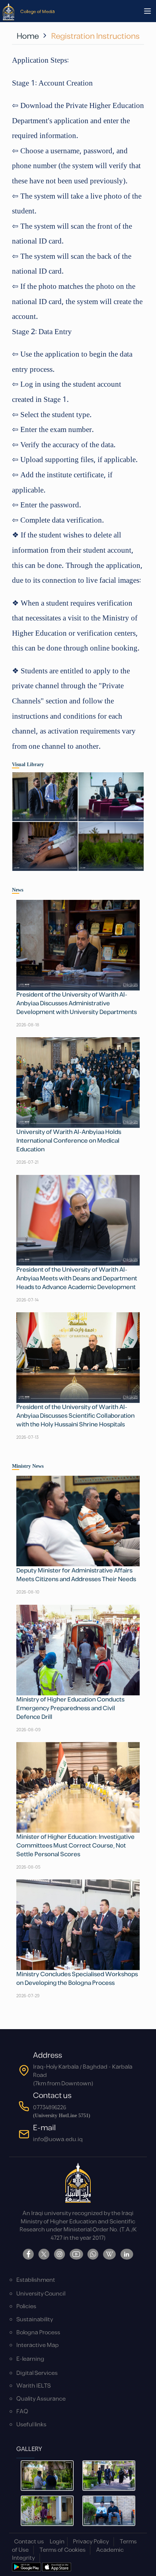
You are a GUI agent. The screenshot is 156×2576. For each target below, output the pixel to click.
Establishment (36, 2280)
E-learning (30, 2359)
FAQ (22, 2412)
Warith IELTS (34, 2386)
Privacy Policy (91, 2542)
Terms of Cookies (63, 2550)
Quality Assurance (41, 2399)
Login (57, 2542)
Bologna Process (38, 2333)
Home (28, 36)
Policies (26, 2307)
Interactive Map (38, 2345)
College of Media (38, 11)
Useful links (31, 2425)
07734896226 (50, 2108)
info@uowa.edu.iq (58, 2139)
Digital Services (37, 2373)
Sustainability (35, 2320)
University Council (41, 2294)
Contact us (29, 2542)
